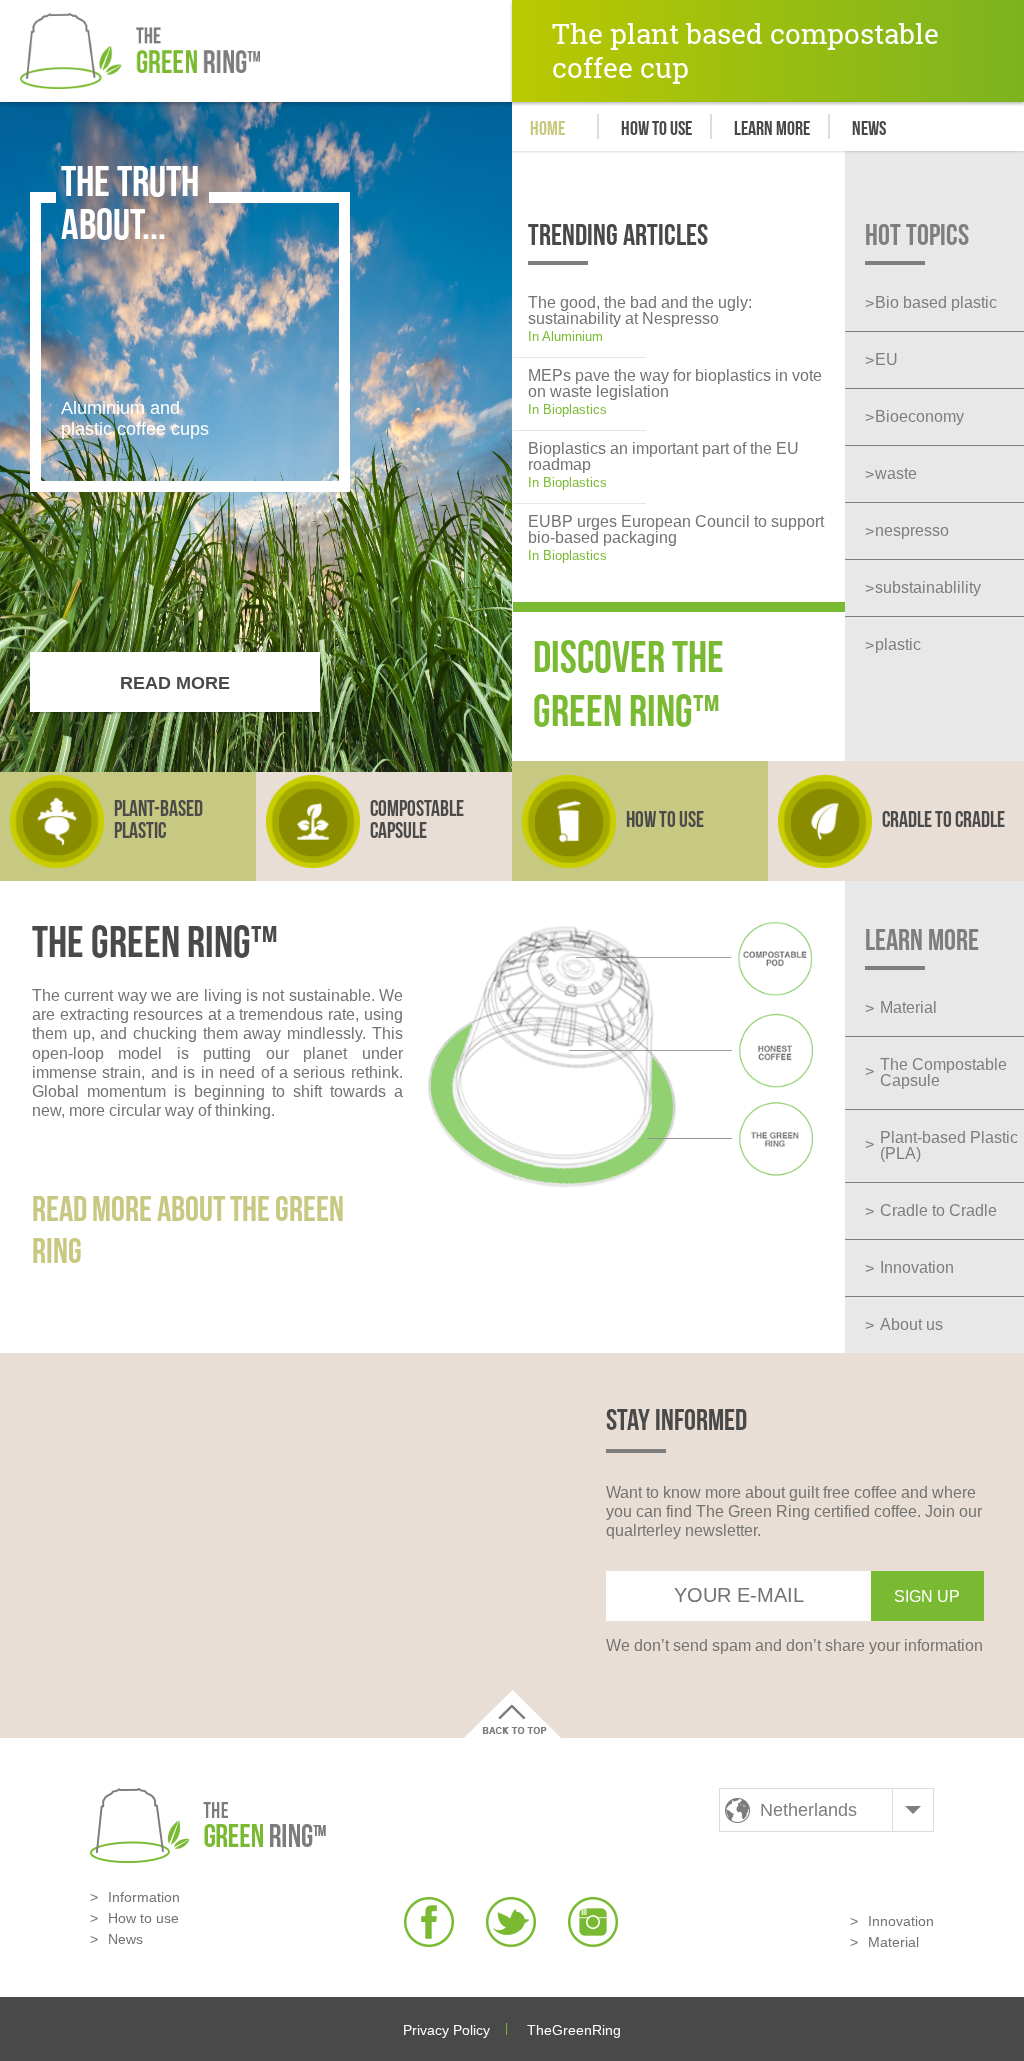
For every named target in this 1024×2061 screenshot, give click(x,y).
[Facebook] (429, 1922)
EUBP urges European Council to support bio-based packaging (676, 529)
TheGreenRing (574, 2030)
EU (886, 359)
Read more (175, 683)
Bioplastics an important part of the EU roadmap (663, 456)
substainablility (928, 587)
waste (896, 473)
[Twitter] (511, 1922)
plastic (898, 644)
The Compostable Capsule (943, 1072)
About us (911, 1324)
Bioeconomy (919, 416)
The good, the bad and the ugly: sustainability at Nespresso (640, 310)
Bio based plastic (936, 302)
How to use (656, 128)
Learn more (772, 128)
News (869, 128)
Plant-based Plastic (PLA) (949, 1145)
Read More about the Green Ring (188, 1231)
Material (908, 1007)
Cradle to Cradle (938, 1210)
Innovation (917, 1267)
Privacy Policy (446, 2030)
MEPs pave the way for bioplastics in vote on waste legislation (675, 383)
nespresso (912, 530)
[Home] (140, 51)
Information (144, 1897)
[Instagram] (593, 1922)
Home (547, 128)
